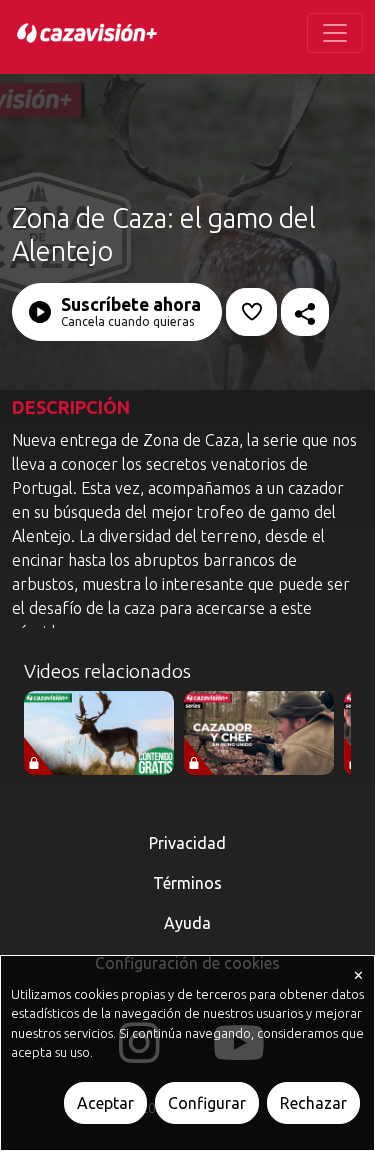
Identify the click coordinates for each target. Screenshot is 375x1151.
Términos (187, 883)
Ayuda (187, 923)
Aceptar (105, 1103)
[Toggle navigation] (335, 33)
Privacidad (187, 843)
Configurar (207, 1103)
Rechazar (313, 1103)
